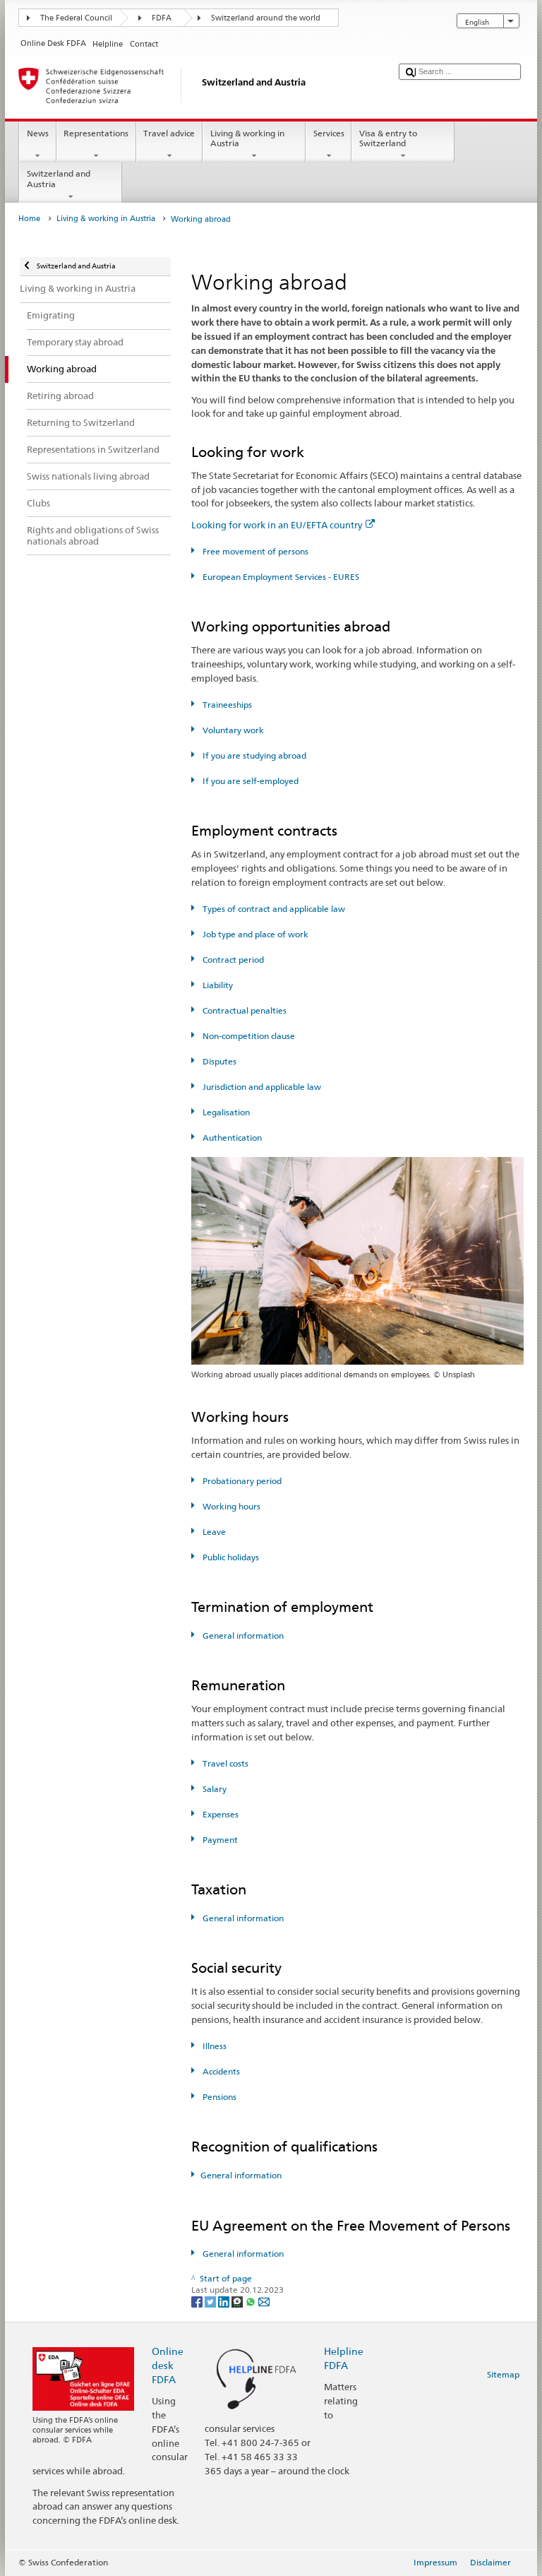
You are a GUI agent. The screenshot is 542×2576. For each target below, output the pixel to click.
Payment (219, 1840)
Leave (213, 1532)
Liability (216, 985)
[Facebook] (198, 2301)
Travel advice (169, 133)
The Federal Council (76, 18)
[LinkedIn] (225, 2301)
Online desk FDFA (168, 2365)
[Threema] (238, 2301)
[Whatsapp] (252, 2301)
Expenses (219, 1814)
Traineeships (226, 705)
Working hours (230, 1506)
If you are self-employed (249, 781)
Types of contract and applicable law (272, 909)
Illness (213, 2046)
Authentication (231, 1138)
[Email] (264, 2301)
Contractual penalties (243, 1010)
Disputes (218, 1061)
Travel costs (224, 1763)
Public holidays (229, 1557)
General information (242, 1636)
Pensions (218, 2097)
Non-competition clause (247, 1036)
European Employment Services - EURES (279, 577)
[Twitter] (211, 2301)
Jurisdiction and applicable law (260, 1087)
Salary (213, 1789)
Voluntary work (232, 730)
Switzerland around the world (266, 18)
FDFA (162, 18)
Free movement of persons (254, 551)
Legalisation (225, 1112)
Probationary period (241, 1481)
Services (329, 133)
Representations (96, 133)
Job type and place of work (254, 934)
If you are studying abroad (253, 755)
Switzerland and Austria (59, 178)
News (38, 133)
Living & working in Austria (247, 138)
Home (29, 219)
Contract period (232, 960)
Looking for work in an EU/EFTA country (277, 525)
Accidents (220, 2071)
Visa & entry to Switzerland (388, 138)
